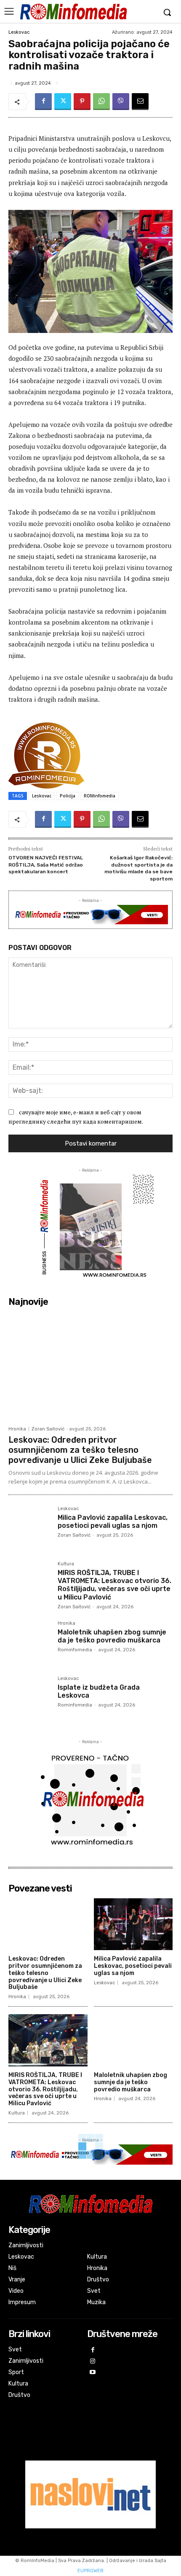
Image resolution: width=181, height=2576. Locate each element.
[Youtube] (93, 2373)
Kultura (66, 1564)
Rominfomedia (75, 1650)
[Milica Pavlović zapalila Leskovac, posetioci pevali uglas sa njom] (30, 1528)
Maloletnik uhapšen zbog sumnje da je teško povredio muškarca (112, 1636)
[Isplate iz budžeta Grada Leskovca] (30, 1697)
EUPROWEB (90, 2571)
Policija (68, 796)
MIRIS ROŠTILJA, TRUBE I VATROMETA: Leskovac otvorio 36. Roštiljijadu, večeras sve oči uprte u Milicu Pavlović (114, 1585)
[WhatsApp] (101, 102)
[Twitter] (63, 102)
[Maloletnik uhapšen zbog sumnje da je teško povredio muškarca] (30, 1642)
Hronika (17, 1429)
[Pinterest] (82, 102)
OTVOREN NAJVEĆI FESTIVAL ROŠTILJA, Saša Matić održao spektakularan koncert (46, 865)
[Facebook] (43, 102)
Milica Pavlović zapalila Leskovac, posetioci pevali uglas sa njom (113, 1521)
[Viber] (121, 102)
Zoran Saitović (48, 1429)
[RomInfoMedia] (73, 11)
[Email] (140, 102)
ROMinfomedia (100, 796)
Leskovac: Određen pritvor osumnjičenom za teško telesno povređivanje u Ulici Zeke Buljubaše (80, 1450)
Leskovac (19, 32)
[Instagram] (93, 2362)
